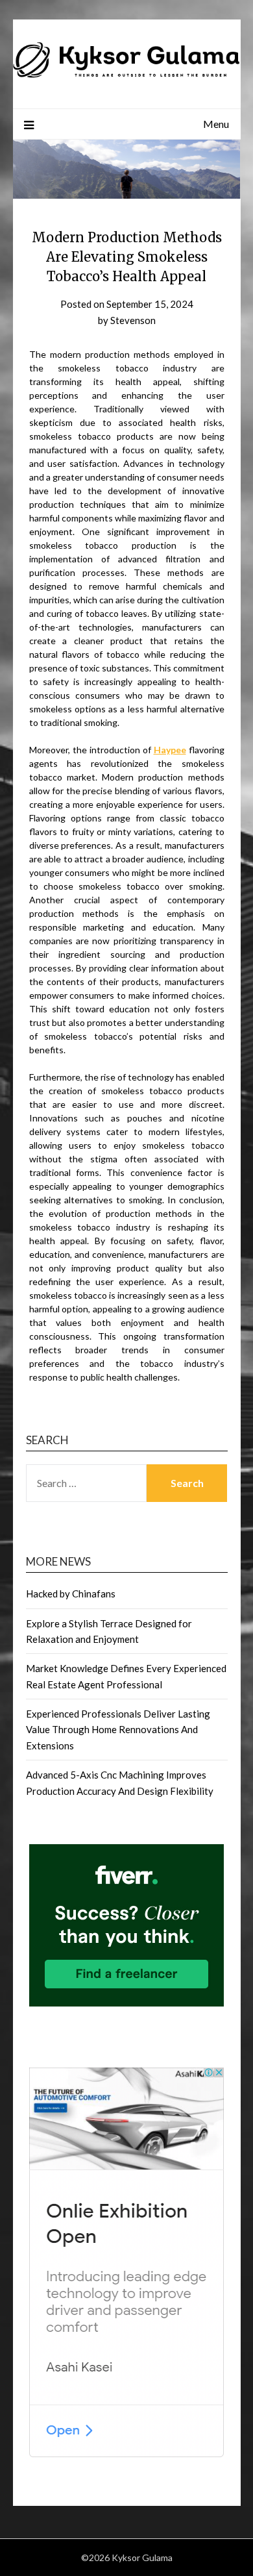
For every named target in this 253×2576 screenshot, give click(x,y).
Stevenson (133, 320)
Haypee (170, 750)
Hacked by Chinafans (71, 1594)
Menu (216, 124)
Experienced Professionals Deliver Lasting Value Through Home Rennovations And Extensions (118, 1730)
